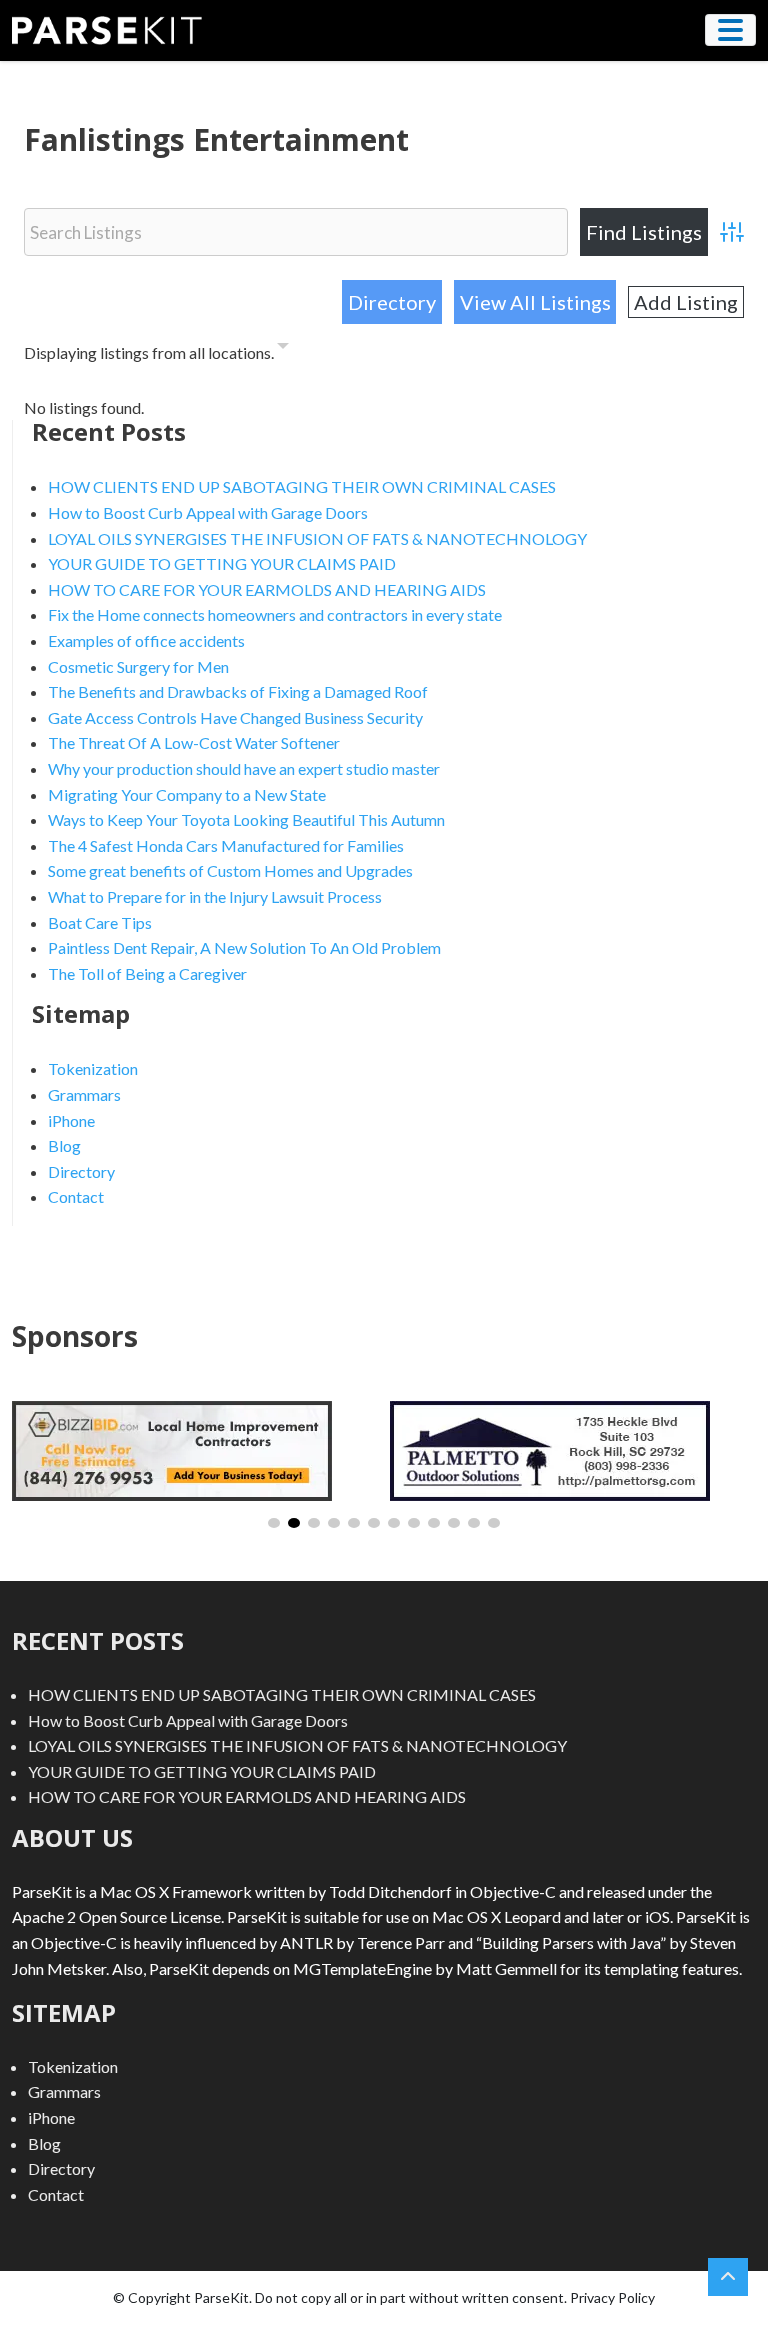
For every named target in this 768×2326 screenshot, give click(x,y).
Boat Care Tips (100, 922)
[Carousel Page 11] (474, 1523)
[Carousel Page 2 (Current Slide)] (294, 1523)
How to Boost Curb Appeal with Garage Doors (208, 512)
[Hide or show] (283, 349)
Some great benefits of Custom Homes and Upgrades (230, 870)
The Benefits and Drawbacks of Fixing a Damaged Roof (238, 691)
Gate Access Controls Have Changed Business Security (235, 717)
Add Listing (686, 302)
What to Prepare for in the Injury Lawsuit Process (215, 896)
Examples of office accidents (146, 640)
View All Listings (535, 302)
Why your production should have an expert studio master (244, 768)
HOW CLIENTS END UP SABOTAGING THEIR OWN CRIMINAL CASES (302, 486)
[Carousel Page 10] (454, 1523)
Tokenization (93, 1068)
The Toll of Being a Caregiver (147, 973)
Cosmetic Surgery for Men (138, 666)
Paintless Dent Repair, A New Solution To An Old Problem (244, 947)
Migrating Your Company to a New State (187, 794)
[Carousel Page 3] (314, 1523)
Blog (64, 1145)
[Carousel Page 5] (354, 1523)
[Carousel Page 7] (394, 1523)
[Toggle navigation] (730, 30)
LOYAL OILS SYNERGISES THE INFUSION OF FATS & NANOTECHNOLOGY (317, 538)
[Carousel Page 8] (414, 1523)
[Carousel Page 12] (494, 1523)
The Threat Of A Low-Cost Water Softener (194, 742)
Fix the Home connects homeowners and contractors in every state (275, 614)
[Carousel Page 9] (434, 1523)
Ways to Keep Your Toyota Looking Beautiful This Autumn (246, 819)
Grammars (84, 1094)
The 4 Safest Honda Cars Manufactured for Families (226, 845)
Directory (392, 302)
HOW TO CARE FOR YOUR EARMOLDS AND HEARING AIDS (267, 589)
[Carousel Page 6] (374, 1523)
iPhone (71, 1120)
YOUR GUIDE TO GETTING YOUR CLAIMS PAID (222, 563)
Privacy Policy (612, 2297)
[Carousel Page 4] (334, 1523)
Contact (76, 1196)
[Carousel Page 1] (274, 1523)
